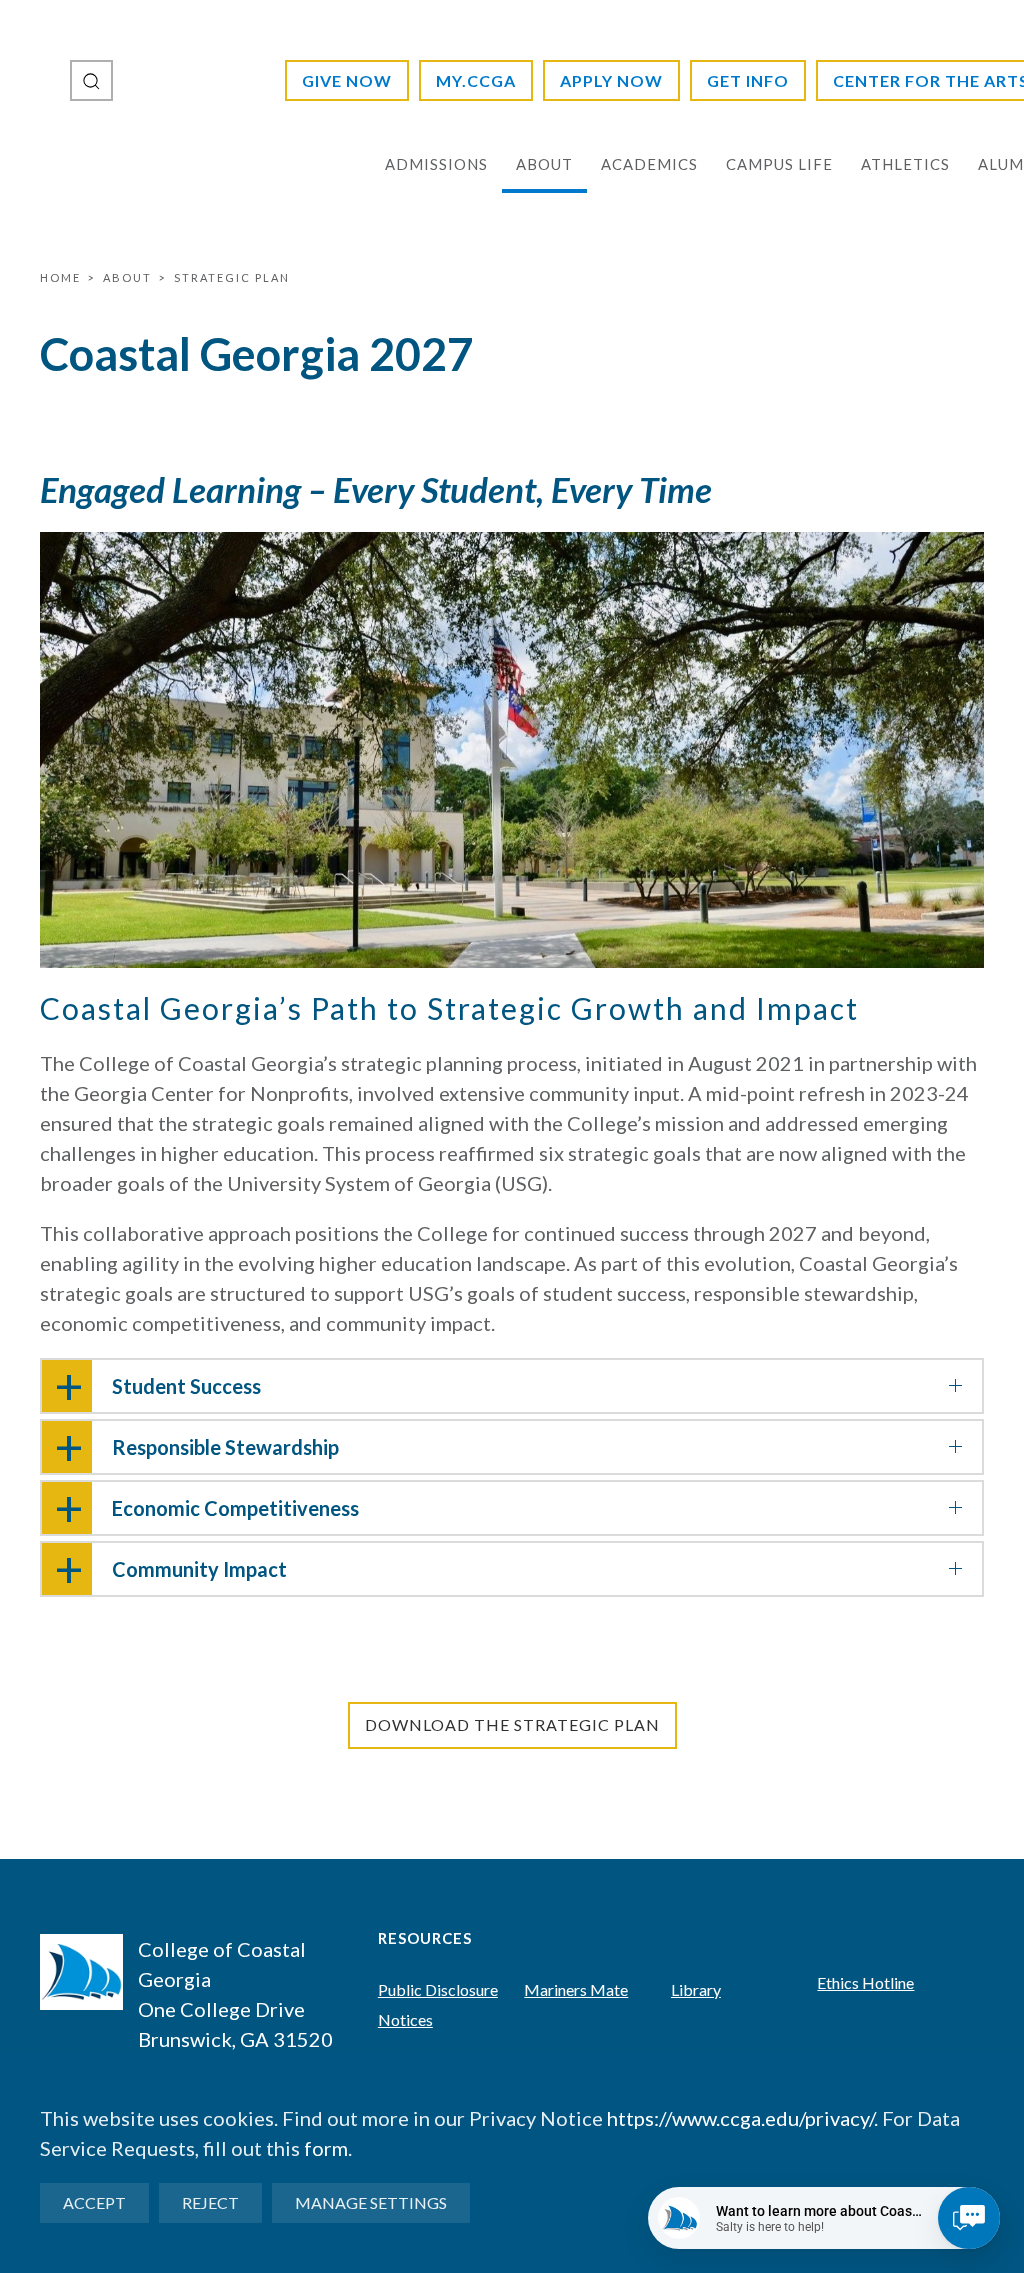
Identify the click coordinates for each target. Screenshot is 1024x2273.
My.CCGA (476, 80)
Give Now (347, 80)
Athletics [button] (905, 164)
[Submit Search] (91, 80)
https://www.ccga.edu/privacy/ (740, 2118)
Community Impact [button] (199, 1569)
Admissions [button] (436, 164)
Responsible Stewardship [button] (225, 1447)
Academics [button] (649, 164)
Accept (94, 2202)
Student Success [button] (186, 1386)
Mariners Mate (576, 1989)
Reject (210, 2202)
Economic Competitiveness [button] (235, 1508)
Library (696, 1989)
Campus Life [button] (779, 164)
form (326, 2148)
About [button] (544, 164)
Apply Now (611, 80)
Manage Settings (371, 2202)
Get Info (748, 80)
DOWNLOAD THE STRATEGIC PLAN (512, 1724)
